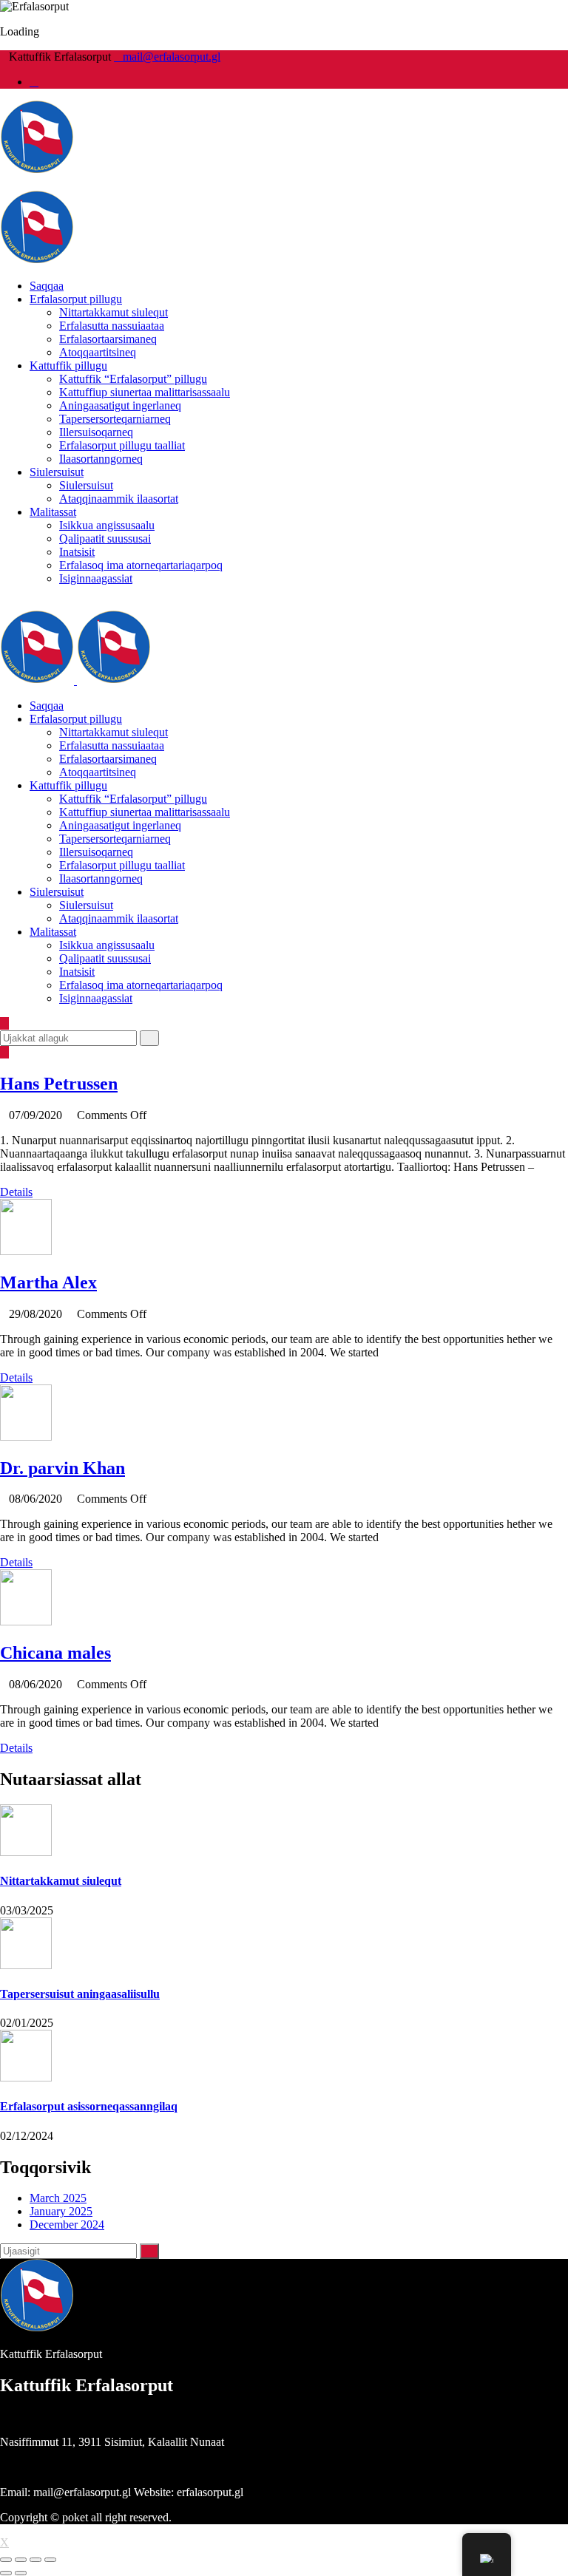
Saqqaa (47, 286)
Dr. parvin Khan (62, 1468)
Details (16, 1192)
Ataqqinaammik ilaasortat (119, 499)
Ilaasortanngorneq (101, 459)
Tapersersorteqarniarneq (115, 419)
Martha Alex (48, 1282)
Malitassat (53, 512)
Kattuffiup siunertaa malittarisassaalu (145, 392)
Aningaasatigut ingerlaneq (120, 405)
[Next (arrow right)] (21, 2573)
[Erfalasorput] (37, 170)
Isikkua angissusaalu (107, 525)
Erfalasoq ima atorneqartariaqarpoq (141, 565)
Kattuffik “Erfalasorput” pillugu (133, 379)
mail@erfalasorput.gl (172, 57)
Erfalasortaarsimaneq (108, 339)
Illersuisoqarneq (96, 432)
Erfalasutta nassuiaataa (112, 326)
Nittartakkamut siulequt (114, 312)
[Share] (21, 2560)
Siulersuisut (57, 472)
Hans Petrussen (59, 1084)
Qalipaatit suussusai (105, 538)
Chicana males (55, 1653)
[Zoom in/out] (50, 2560)
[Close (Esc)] (6, 2560)
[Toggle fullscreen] (35, 2560)
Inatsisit (77, 552)
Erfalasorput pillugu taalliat (122, 445)
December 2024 (67, 2225)
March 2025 (58, 2198)
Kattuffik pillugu (68, 366)
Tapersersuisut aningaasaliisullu (80, 1994)
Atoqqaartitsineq (98, 352)
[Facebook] (34, 82)
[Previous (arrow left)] (6, 2573)
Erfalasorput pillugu (76, 299)
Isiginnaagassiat (96, 578)
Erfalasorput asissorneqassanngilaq (89, 2106)
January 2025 (61, 2211)
